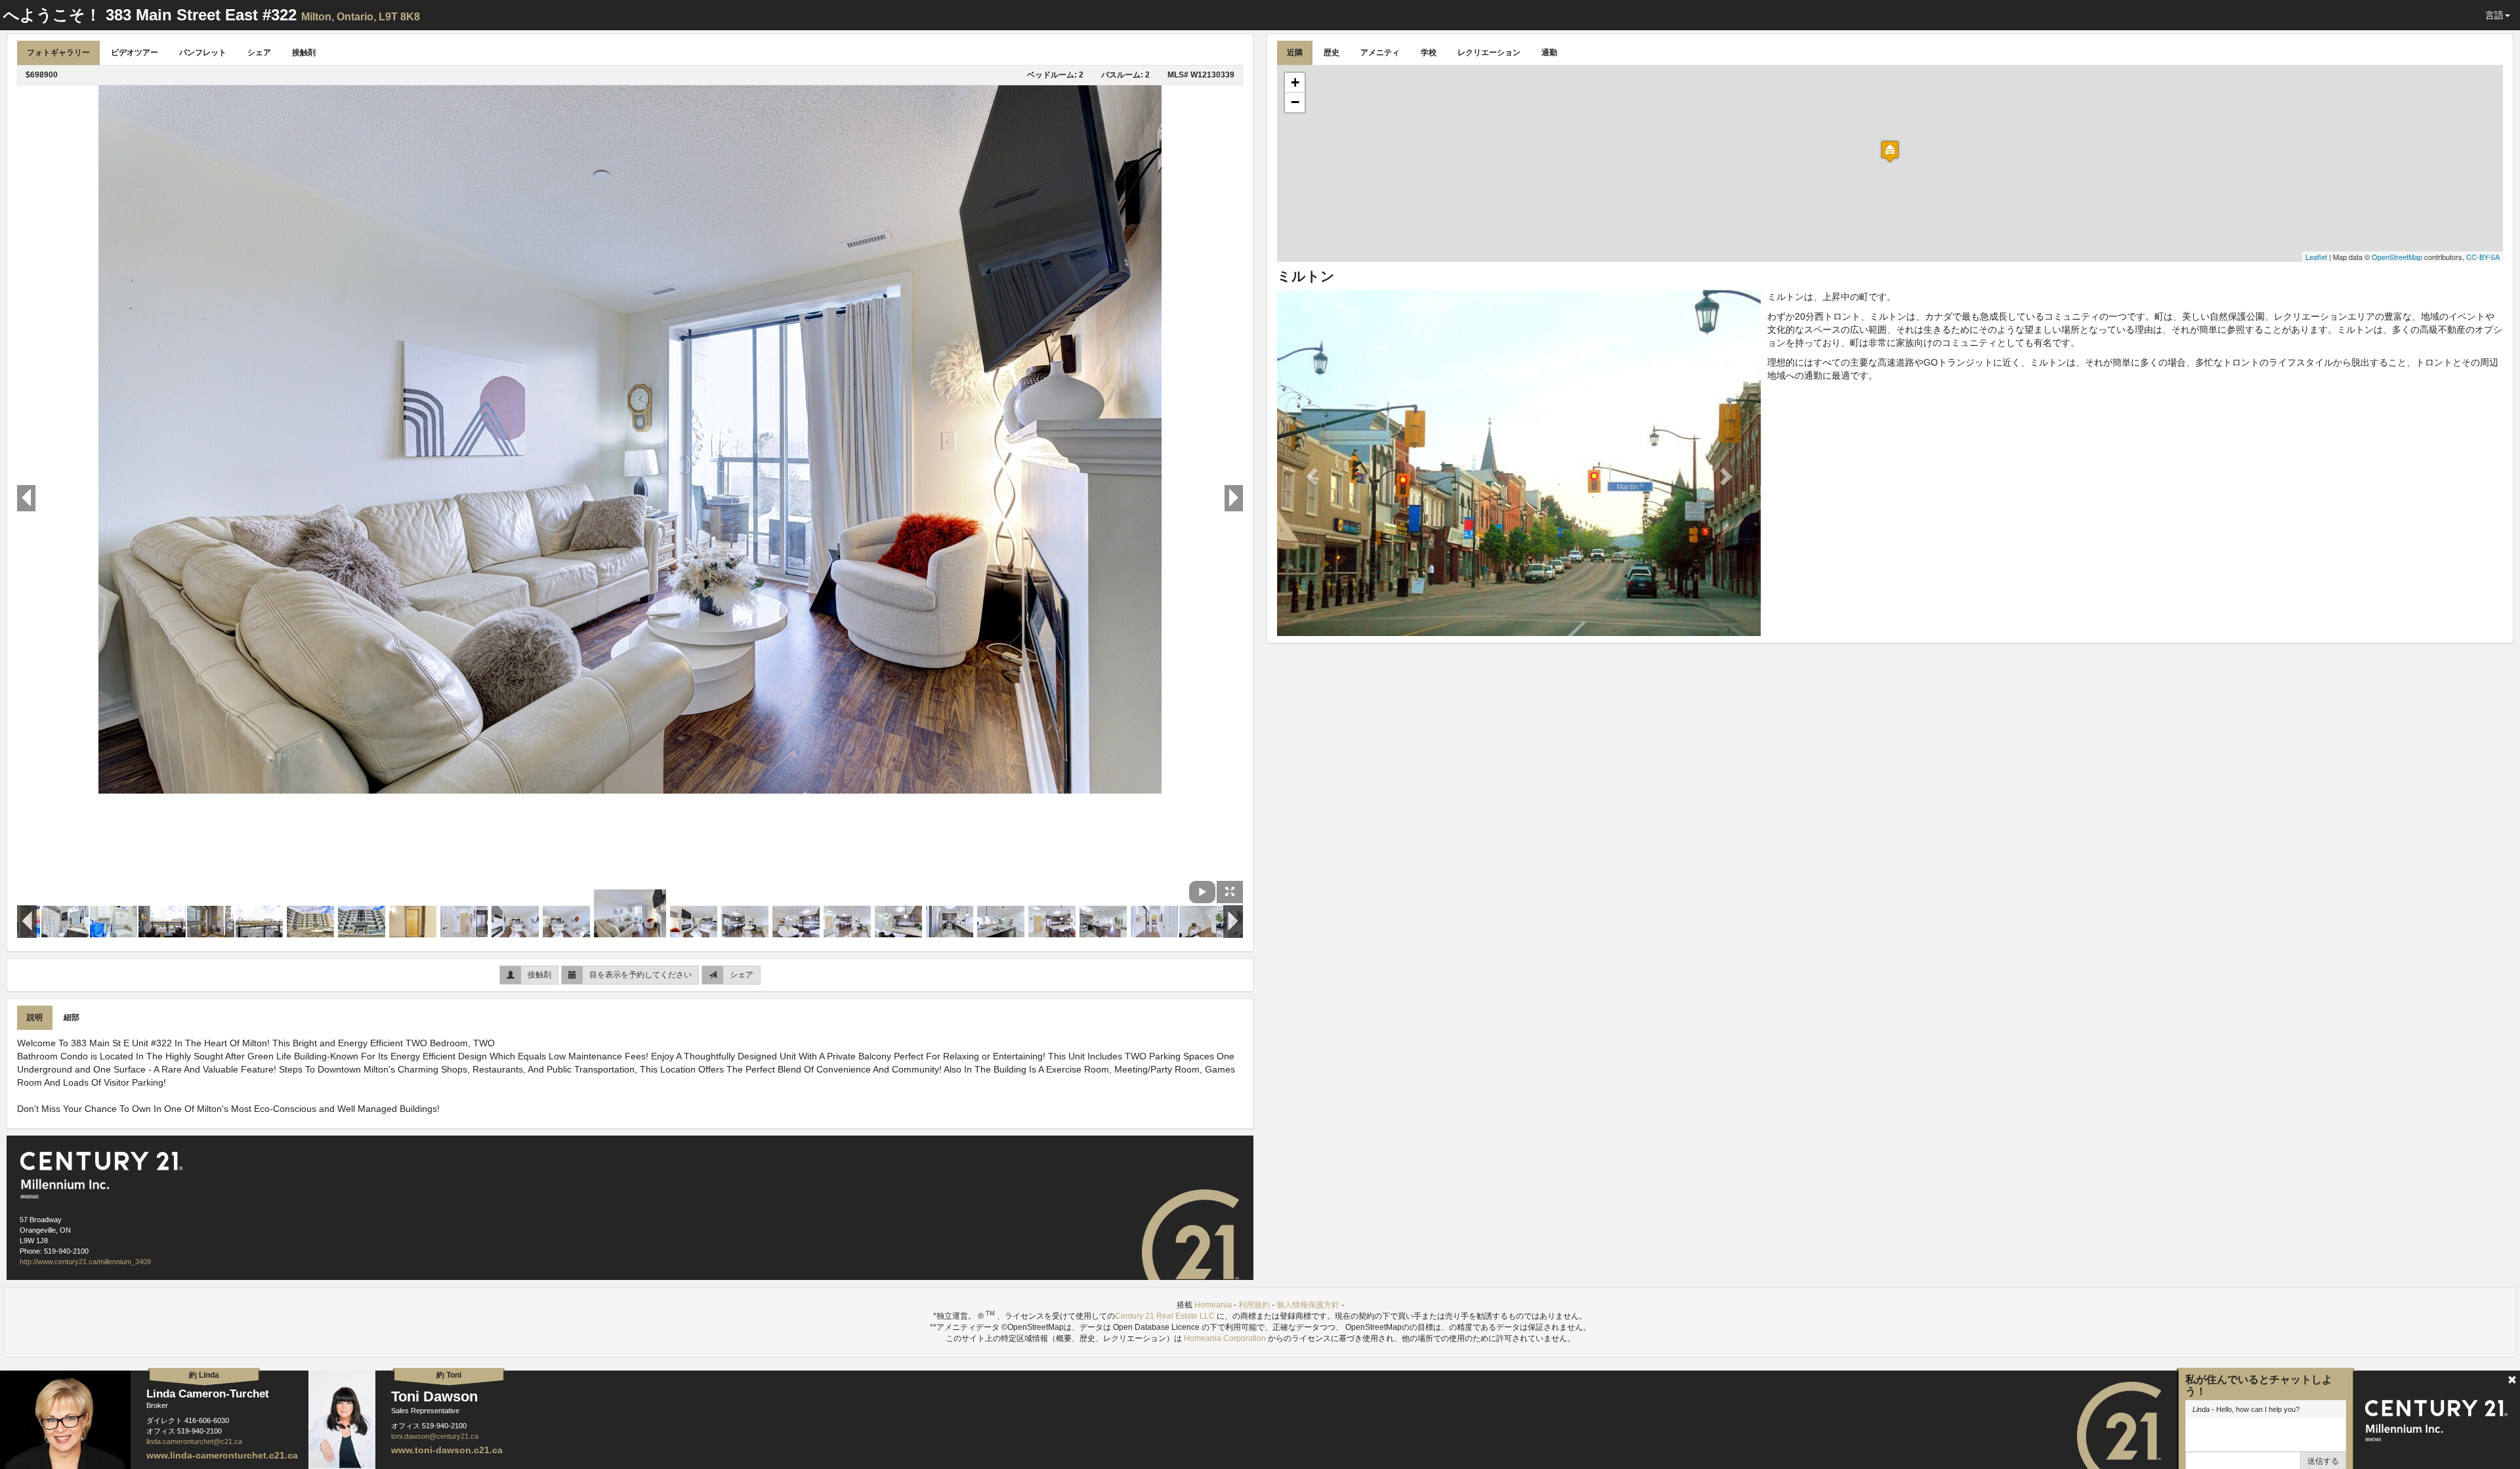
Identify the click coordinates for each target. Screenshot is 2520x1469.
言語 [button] (2494, 15)
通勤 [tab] (1549, 53)
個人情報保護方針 (1308, 1305)
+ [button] (1295, 82)
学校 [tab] (1429, 53)
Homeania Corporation (1225, 1338)
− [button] (1295, 102)
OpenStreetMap (2397, 257)
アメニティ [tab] (1380, 53)
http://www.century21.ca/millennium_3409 (85, 1262)
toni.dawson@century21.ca (435, 1436)
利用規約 (1254, 1305)
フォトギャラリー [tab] (58, 53)
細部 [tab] (72, 1017)
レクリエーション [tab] (1489, 53)
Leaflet (2316, 257)
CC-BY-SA (2483, 257)
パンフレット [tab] (203, 53)
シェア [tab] (259, 53)
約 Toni (449, 1375)
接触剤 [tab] (304, 53)
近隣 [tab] (1295, 53)
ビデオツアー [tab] (135, 53)
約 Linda (204, 1375)
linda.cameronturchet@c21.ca (194, 1441)
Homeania (1213, 1305)
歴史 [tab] (1332, 53)
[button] (1313, 476)
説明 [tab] (35, 1017)
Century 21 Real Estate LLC (1166, 1316)
